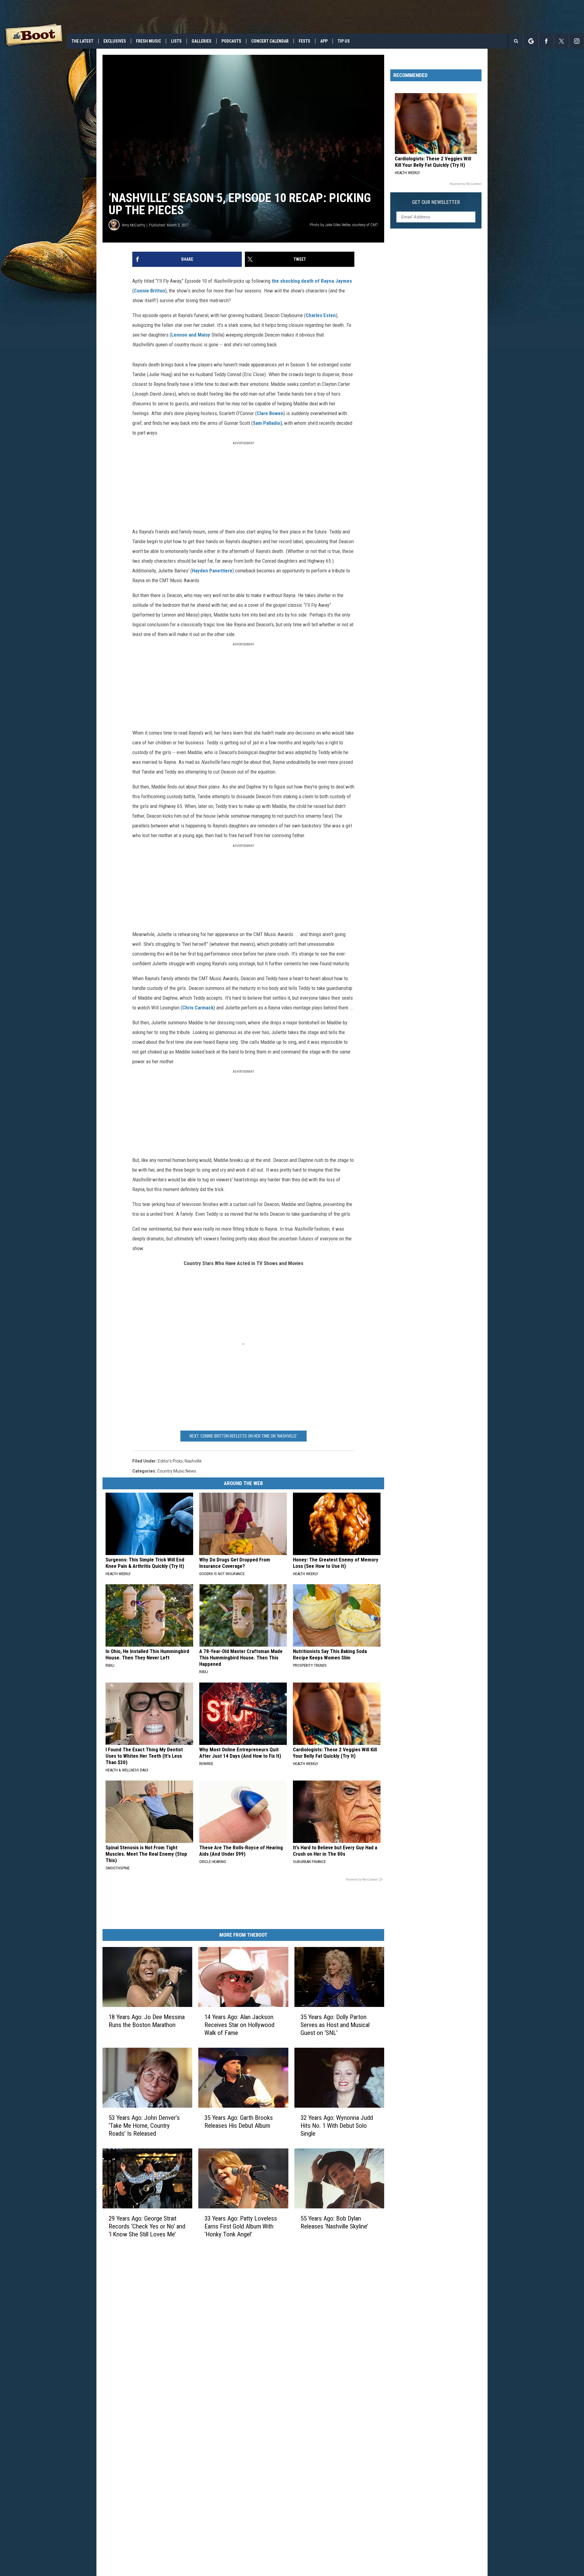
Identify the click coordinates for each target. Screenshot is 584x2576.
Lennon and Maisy (191, 335)
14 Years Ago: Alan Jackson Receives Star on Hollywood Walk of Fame (239, 2025)
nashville (193, 1461)
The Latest (82, 41)
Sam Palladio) (267, 423)
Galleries (202, 41)
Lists (176, 41)
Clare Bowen (270, 413)
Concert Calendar (270, 41)
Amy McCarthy (134, 225)
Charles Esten (321, 315)
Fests (304, 41)
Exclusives (115, 41)
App (324, 41)
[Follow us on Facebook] (546, 41)
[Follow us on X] (561, 41)
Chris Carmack (198, 1008)
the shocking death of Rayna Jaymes (312, 281)
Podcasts (231, 41)
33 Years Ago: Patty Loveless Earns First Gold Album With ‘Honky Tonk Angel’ (241, 2226)
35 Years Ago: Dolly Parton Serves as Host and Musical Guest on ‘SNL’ (335, 2025)
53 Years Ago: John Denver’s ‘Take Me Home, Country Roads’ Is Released (144, 2126)
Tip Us (344, 41)
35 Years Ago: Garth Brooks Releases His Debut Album (239, 2122)
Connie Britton (149, 291)
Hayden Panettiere (212, 571)
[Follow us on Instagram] (577, 41)
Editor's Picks (170, 1461)
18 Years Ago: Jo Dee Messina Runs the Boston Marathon (147, 2021)
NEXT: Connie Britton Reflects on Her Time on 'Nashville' (243, 1436)
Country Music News (177, 1471)
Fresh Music (148, 41)
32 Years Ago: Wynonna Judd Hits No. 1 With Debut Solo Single (337, 2126)
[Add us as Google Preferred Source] (531, 41)
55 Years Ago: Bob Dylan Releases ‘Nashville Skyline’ (334, 2222)
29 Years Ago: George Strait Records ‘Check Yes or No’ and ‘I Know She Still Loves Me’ (147, 2226)
